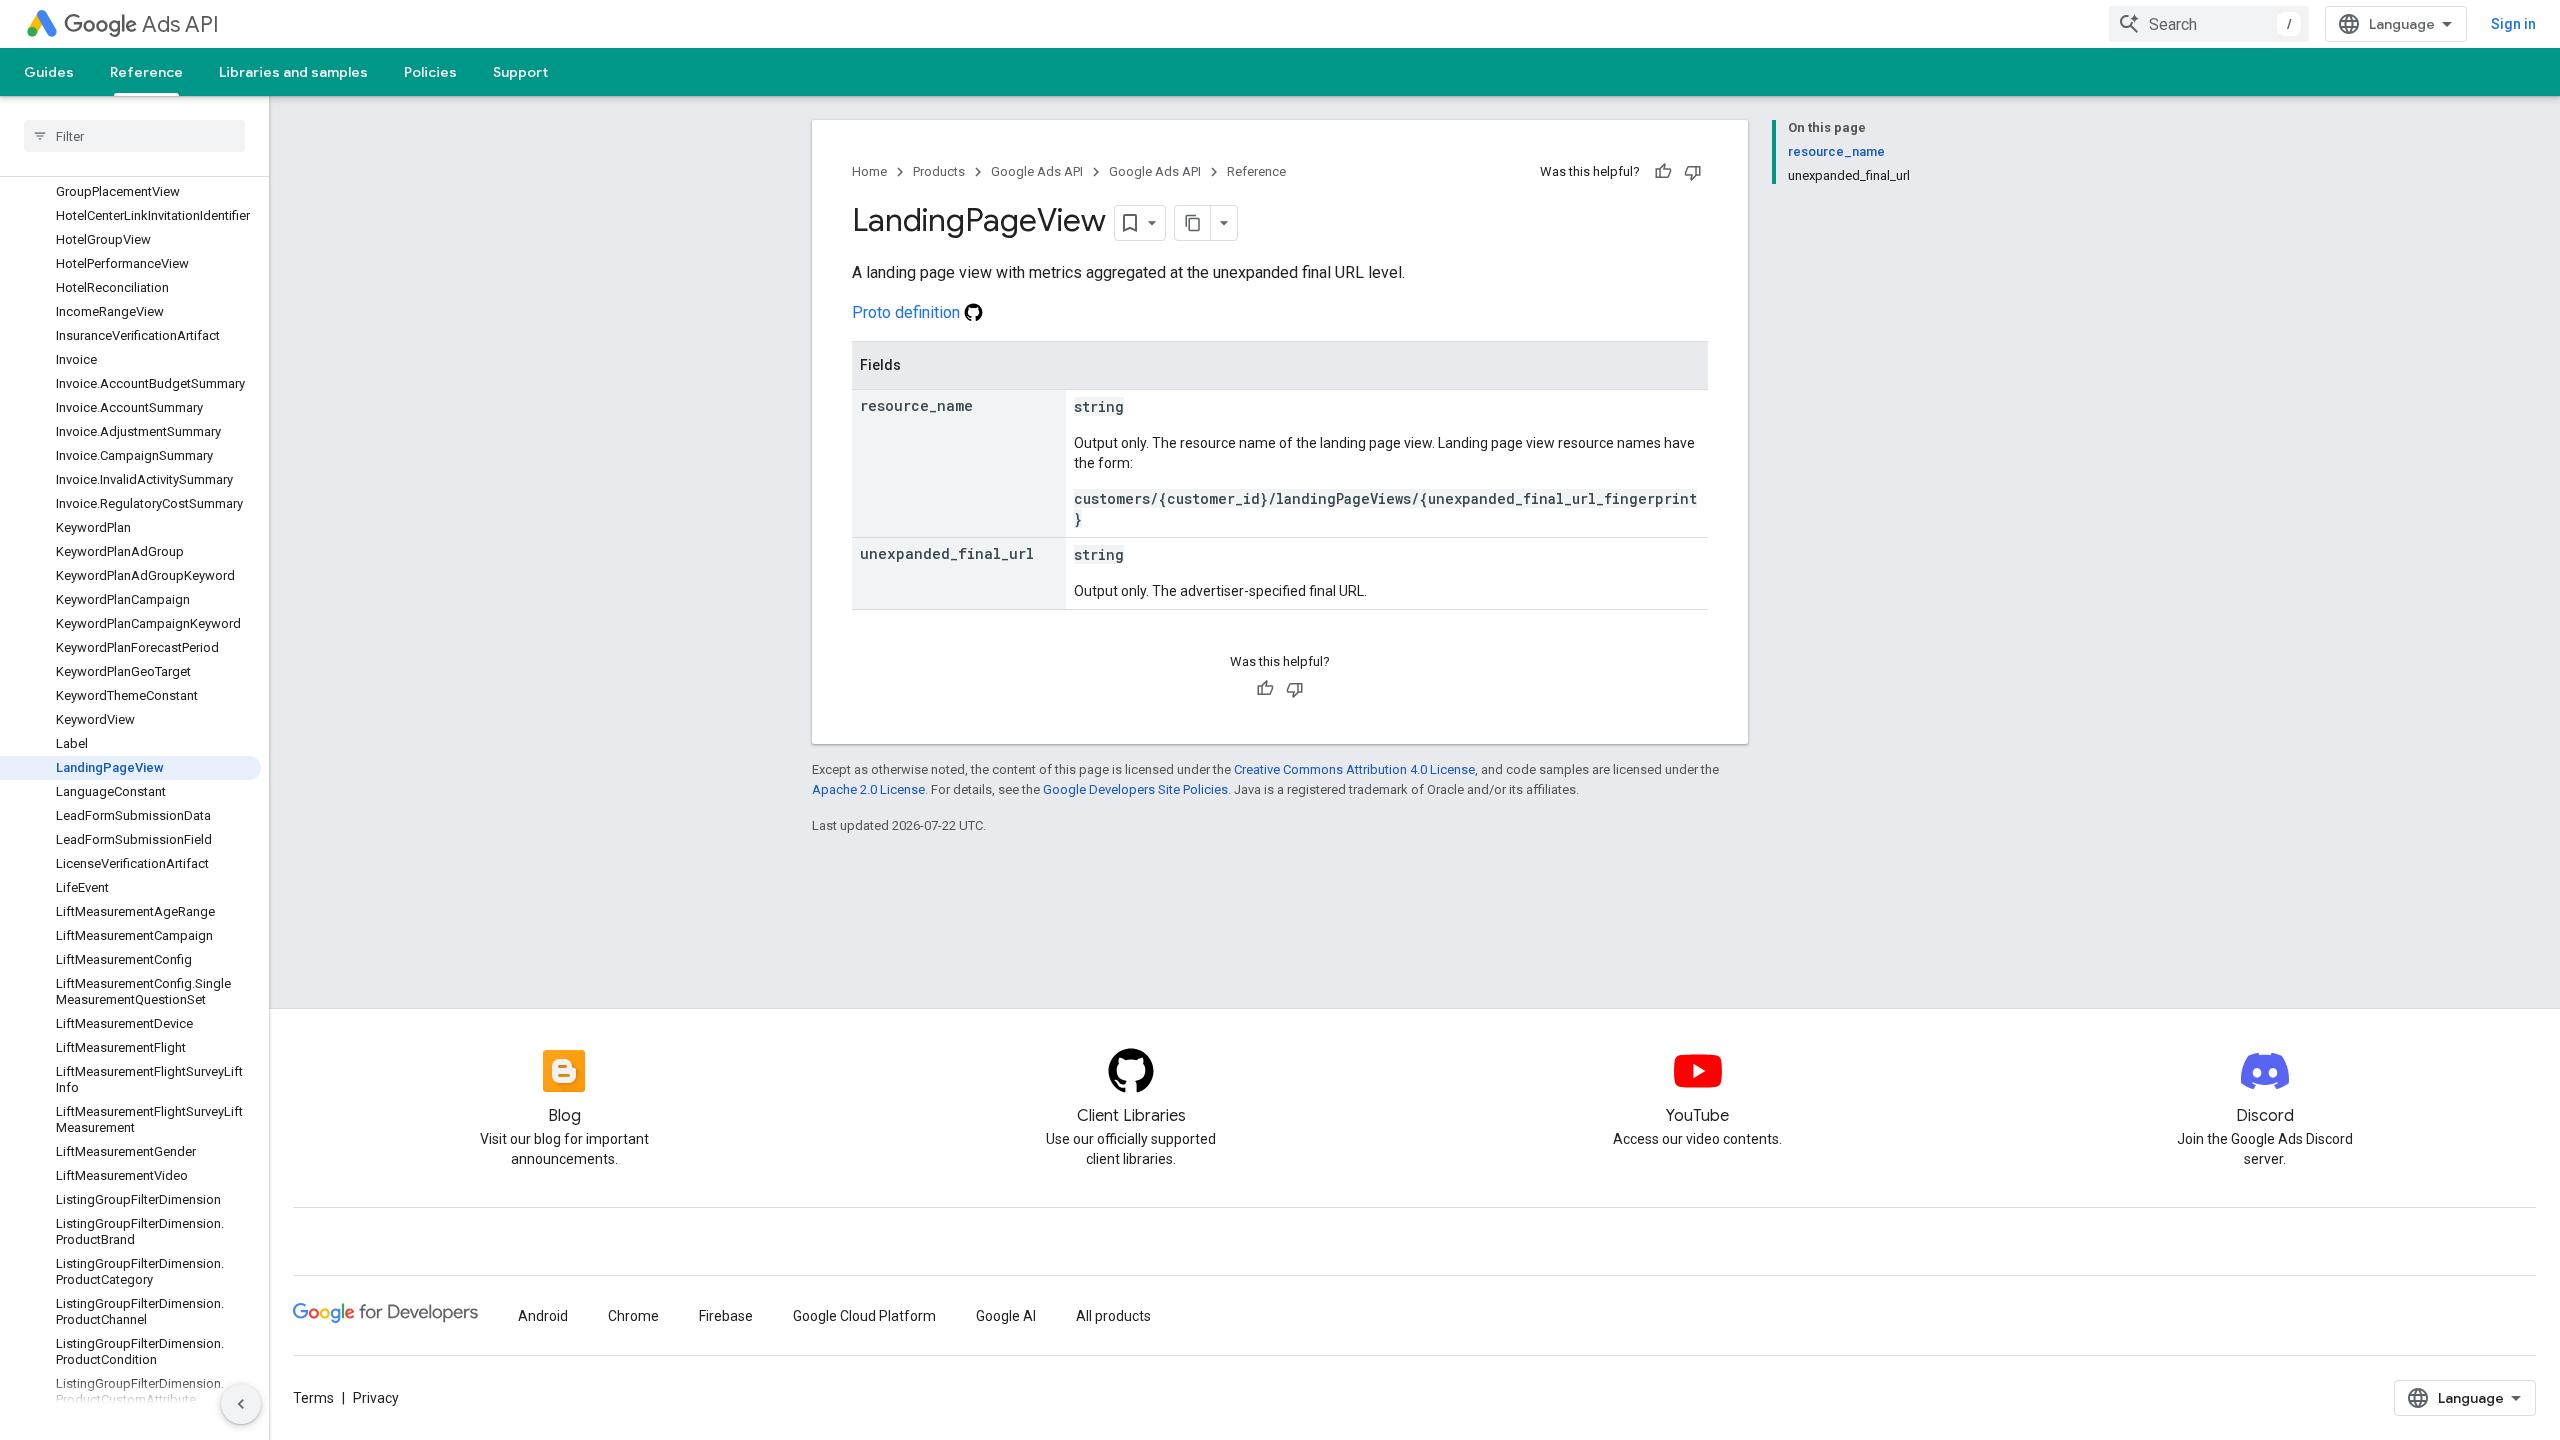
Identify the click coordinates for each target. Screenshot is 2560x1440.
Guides (49, 72)
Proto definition (908, 312)
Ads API (180, 24)
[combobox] (2209, 24)
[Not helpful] (1693, 172)
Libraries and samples (293, 72)
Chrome (633, 1316)
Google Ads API (1037, 171)
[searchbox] (134, 136)
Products (939, 171)
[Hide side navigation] (241, 1404)
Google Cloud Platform (864, 1316)
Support (520, 72)
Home (869, 171)
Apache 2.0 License (868, 789)
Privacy (376, 1398)
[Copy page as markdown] (1193, 223)
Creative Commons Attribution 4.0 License (1354, 769)
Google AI (1006, 1316)
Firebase (726, 1316)
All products (1113, 1316)
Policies (430, 72)
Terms (313, 1398)
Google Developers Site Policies (1135, 789)
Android (543, 1316)
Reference (146, 72)
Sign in (2513, 24)
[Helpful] (1663, 172)
